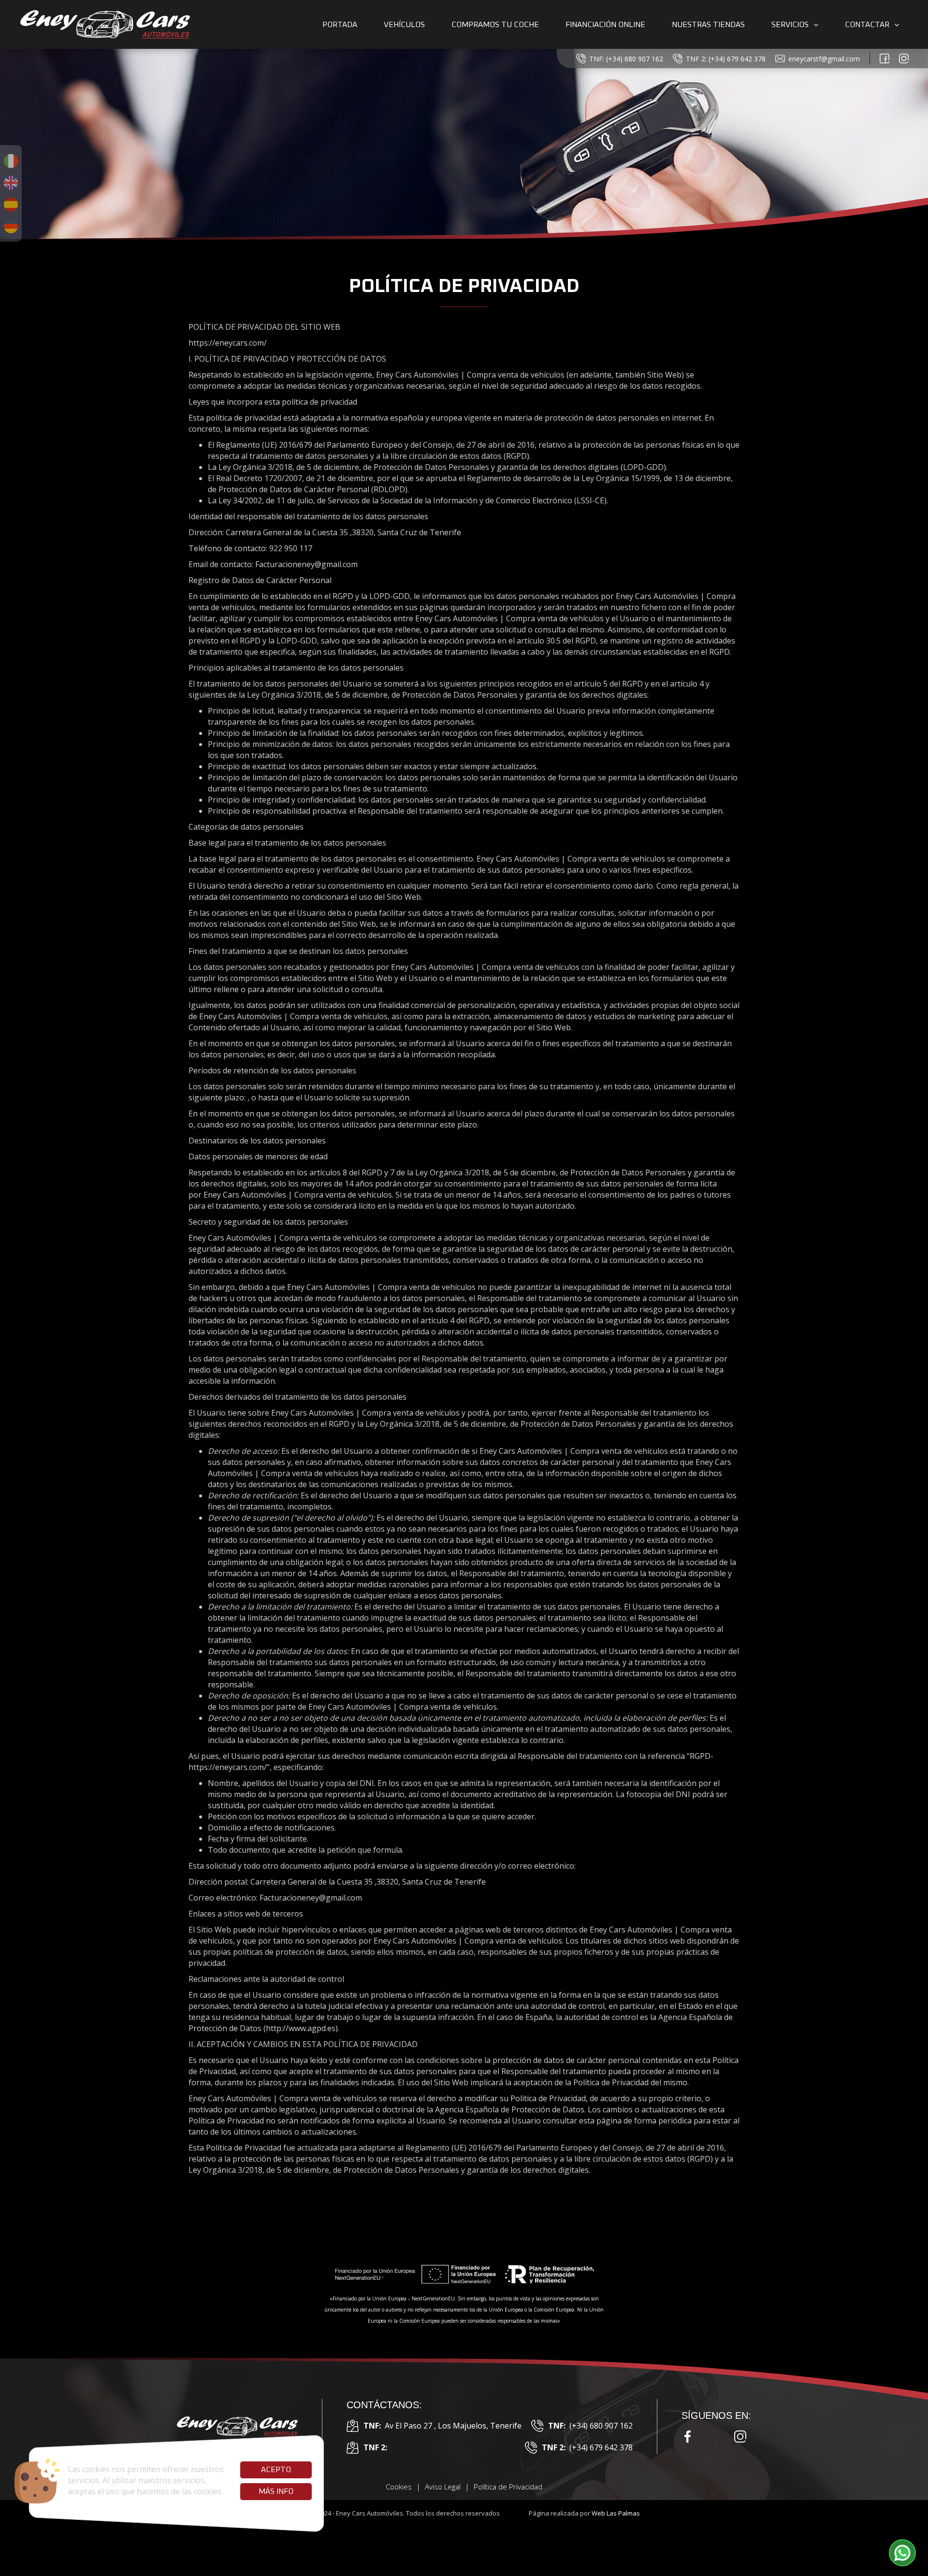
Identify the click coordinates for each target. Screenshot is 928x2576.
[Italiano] (11, 161)
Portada (340, 25)
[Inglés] (11, 183)
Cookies (399, 2487)
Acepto (276, 2470)
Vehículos (404, 25)
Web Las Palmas (616, 2513)
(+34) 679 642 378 (587, 2447)
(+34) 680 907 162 (590, 2426)
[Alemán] (11, 226)
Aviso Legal (443, 2487)
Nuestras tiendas (708, 25)
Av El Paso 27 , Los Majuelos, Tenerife (442, 2426)
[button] (902, 2553)
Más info (276, 2491)
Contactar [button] (867, 25)
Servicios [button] (790, 25)
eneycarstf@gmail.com (824, 59)
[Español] (11, 205)
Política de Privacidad (508, 2487)
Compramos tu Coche (495, 25)
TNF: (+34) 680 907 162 (626, 59)
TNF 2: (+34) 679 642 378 (726, 59)
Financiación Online (605, 25)
